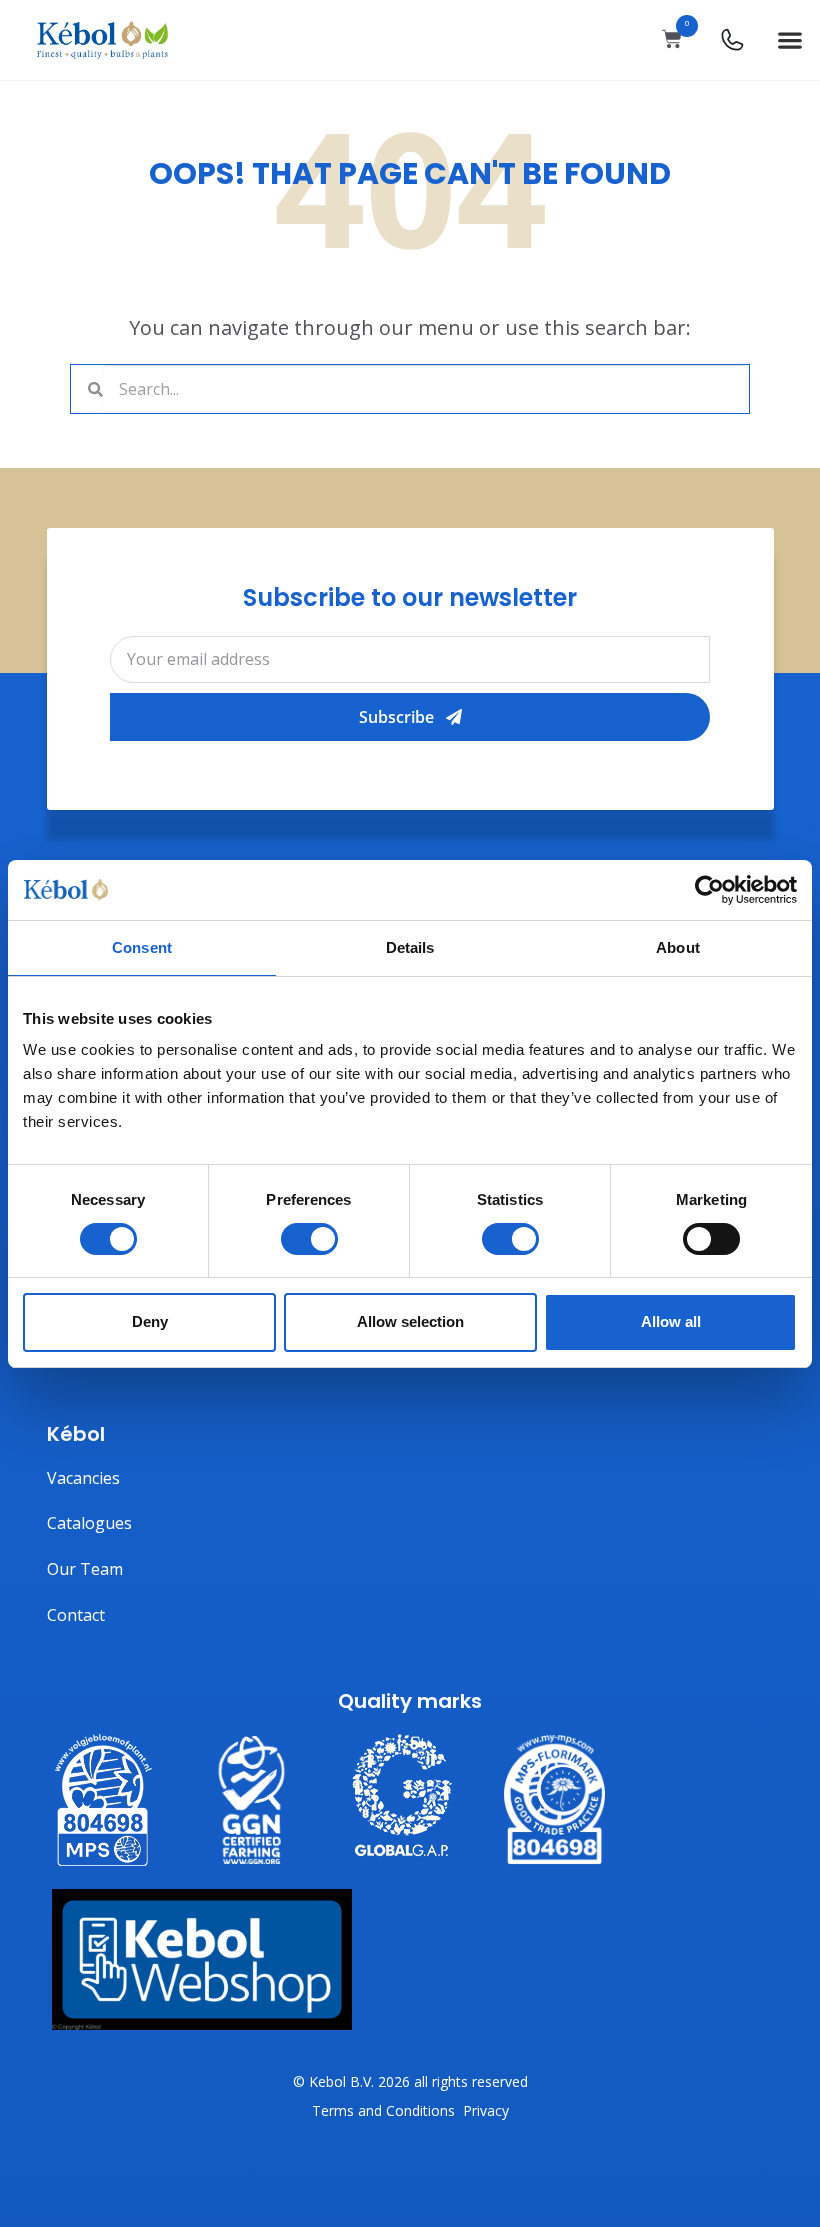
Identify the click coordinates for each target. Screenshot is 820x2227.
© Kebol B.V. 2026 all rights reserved (410, 2081)
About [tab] (678, 946)
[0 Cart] (672, 39)
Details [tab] (410, 946)
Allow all (671, 1321)
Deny (150, 1321)
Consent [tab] (142, 946)
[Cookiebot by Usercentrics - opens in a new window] (709, 889)
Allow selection (410, 1321)
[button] (789, 40)
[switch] (309, 1239)
